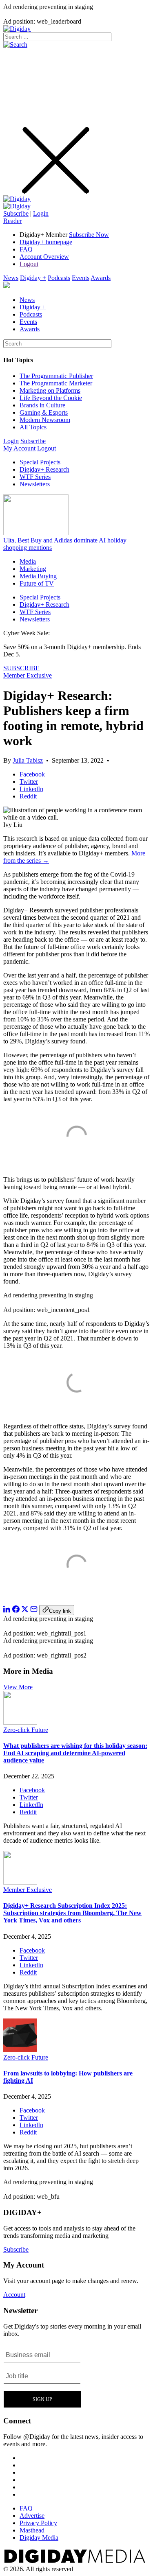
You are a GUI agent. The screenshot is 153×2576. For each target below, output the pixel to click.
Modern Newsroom (45, 420)
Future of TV (37, 583)
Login (41, 213)
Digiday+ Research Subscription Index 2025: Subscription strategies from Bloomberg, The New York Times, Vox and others (72, 1913)
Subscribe (16, 213)
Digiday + (33, 278)
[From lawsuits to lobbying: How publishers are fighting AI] (20, 2050)
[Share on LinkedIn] (7, 1611)
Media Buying (38, 576)
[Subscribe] (17, 206)
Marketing (33, 569)
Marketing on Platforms (50, 390)
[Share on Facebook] (16, 1611)
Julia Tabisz (28, 760)
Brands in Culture (42, 405)
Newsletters (35, 484)
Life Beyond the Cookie (51, 398)
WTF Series (35, 477)
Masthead (32, 2530)
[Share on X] (25, 1611)
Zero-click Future (26, 1730)
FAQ (26, 249)
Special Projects (40, 462)
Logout (29, 264)
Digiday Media (39, 2538)
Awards (101, 278)
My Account (19, 448)
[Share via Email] (34, 1611)
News (11, 278)
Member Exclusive (28, 675)
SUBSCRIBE (21, 668)
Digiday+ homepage (46, 242)
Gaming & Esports (44, 412)
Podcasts (59, 278)
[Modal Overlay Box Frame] (43, 2377)
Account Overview (44, 257)
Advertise (32, 2516)
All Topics (33, 427)
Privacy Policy (38, 2523)
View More (18, 1687)
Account (14, 2295)
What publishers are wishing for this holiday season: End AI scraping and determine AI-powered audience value (75, 1753)
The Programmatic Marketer (56, 383)
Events (81, 278)
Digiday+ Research (44, 469)
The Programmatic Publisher (56, 376)
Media (28, 561)
